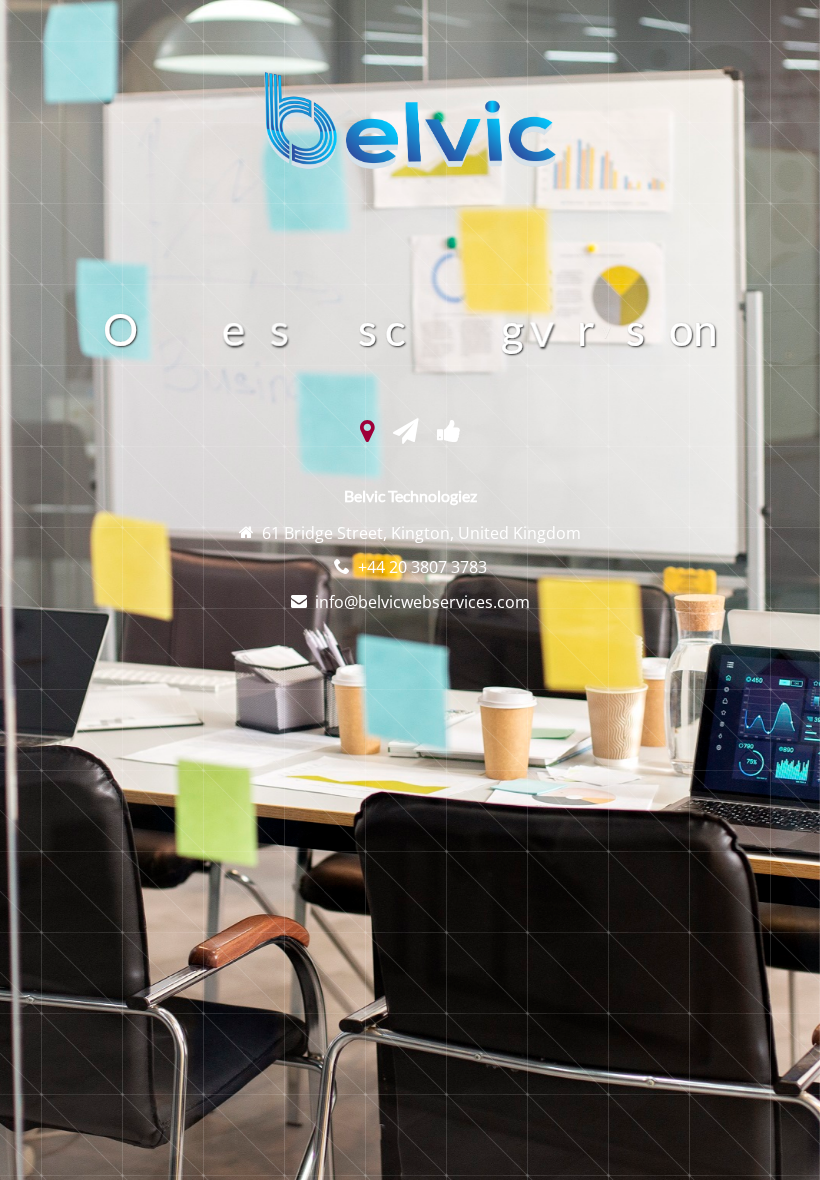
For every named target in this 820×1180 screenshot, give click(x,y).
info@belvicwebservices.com (422, 602)
